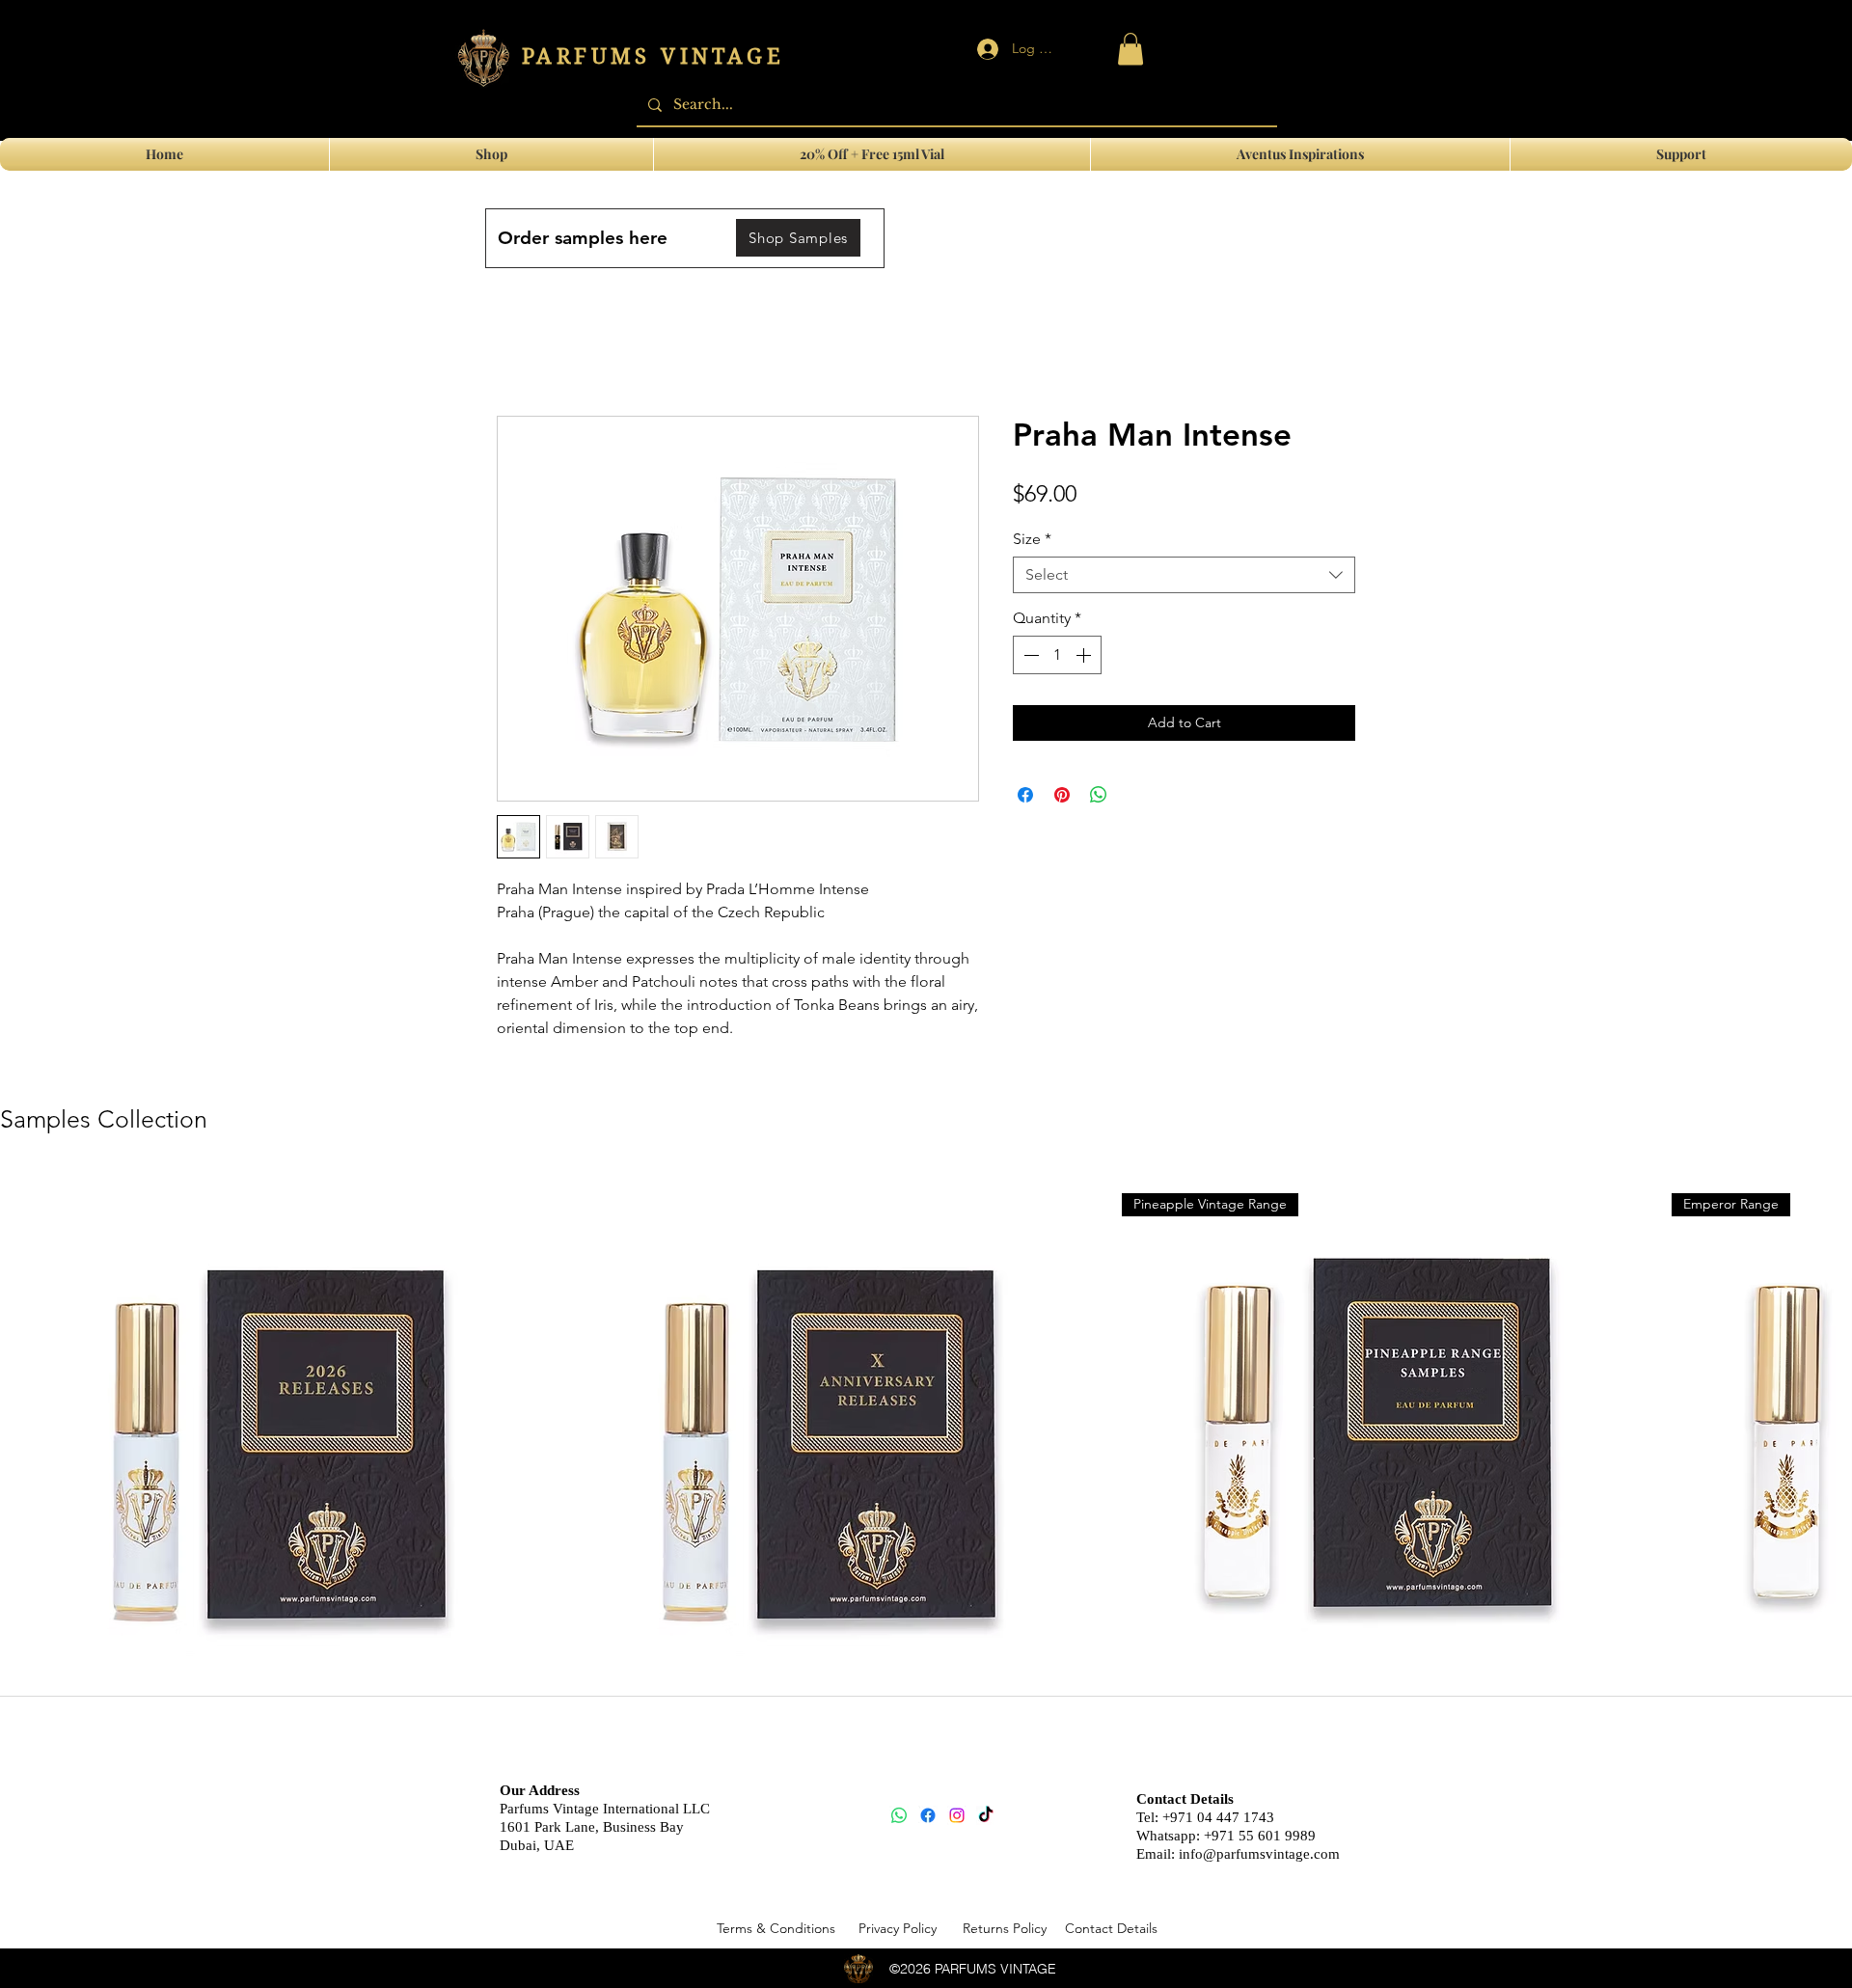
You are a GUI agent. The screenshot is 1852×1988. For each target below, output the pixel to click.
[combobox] (1184, 575)
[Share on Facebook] (1025, 795)
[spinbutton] (1057, 655)
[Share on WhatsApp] (1099, 795)
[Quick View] (266, 1437)
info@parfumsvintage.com (1259, 1854)
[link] (1130, 49)
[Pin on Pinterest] (1062, 795)
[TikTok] (986, 1815)
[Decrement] (1029, 655)
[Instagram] (957, 1815)
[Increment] (1085, 655)
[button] (1681, 154)
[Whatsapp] (899, 1815)
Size (1032, 539)
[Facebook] (928, 1815)
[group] (926, 1468)
